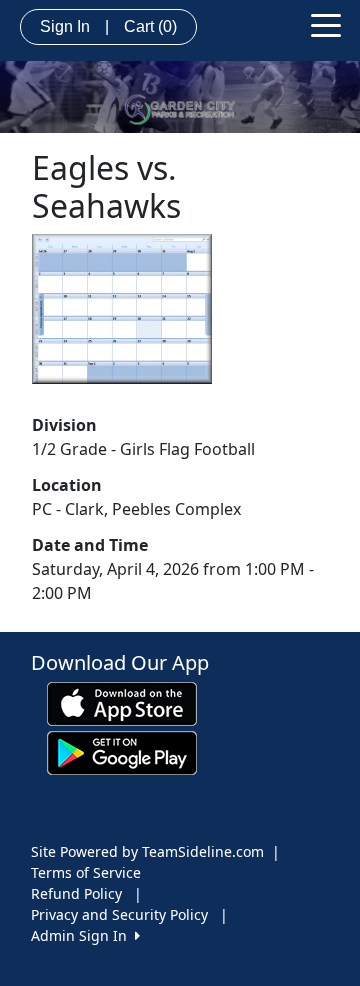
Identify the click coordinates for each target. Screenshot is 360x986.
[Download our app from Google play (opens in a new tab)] (122, 751)
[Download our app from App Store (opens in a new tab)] (122, 702)
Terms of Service (86, 872)
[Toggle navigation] (326, 24)
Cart (150, 26)
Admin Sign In (83, 935)
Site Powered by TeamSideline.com (147, 851)
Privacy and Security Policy (119, 914)
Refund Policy (76, 893)
